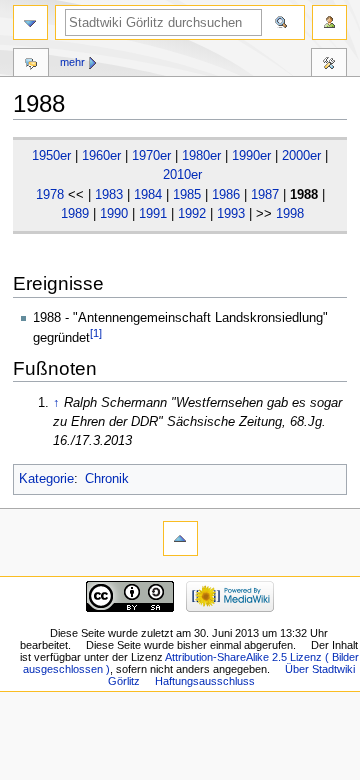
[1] (96, 333)
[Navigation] (30, 22)
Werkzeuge (329, 65)
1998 (290, 214)
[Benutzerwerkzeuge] (329, 22)
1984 (148, 195)
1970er (151, 156)
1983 (109, 195)
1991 (153, 214)
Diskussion (31, 65)
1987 (265, 195)
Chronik (107, 479)
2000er (301, 156)
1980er (201, 156)
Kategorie (46, 479)
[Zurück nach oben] (180, 538)
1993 (231, 214)
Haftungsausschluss (205, 681)
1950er (51, 156)
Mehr (72, 62)
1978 (50, 195)
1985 (187, 195)
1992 (192, 214)
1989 (75, 214)
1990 (114, 214)
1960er (101, 156)
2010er (182, 175)
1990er (251, 156)
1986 (226, 195)
